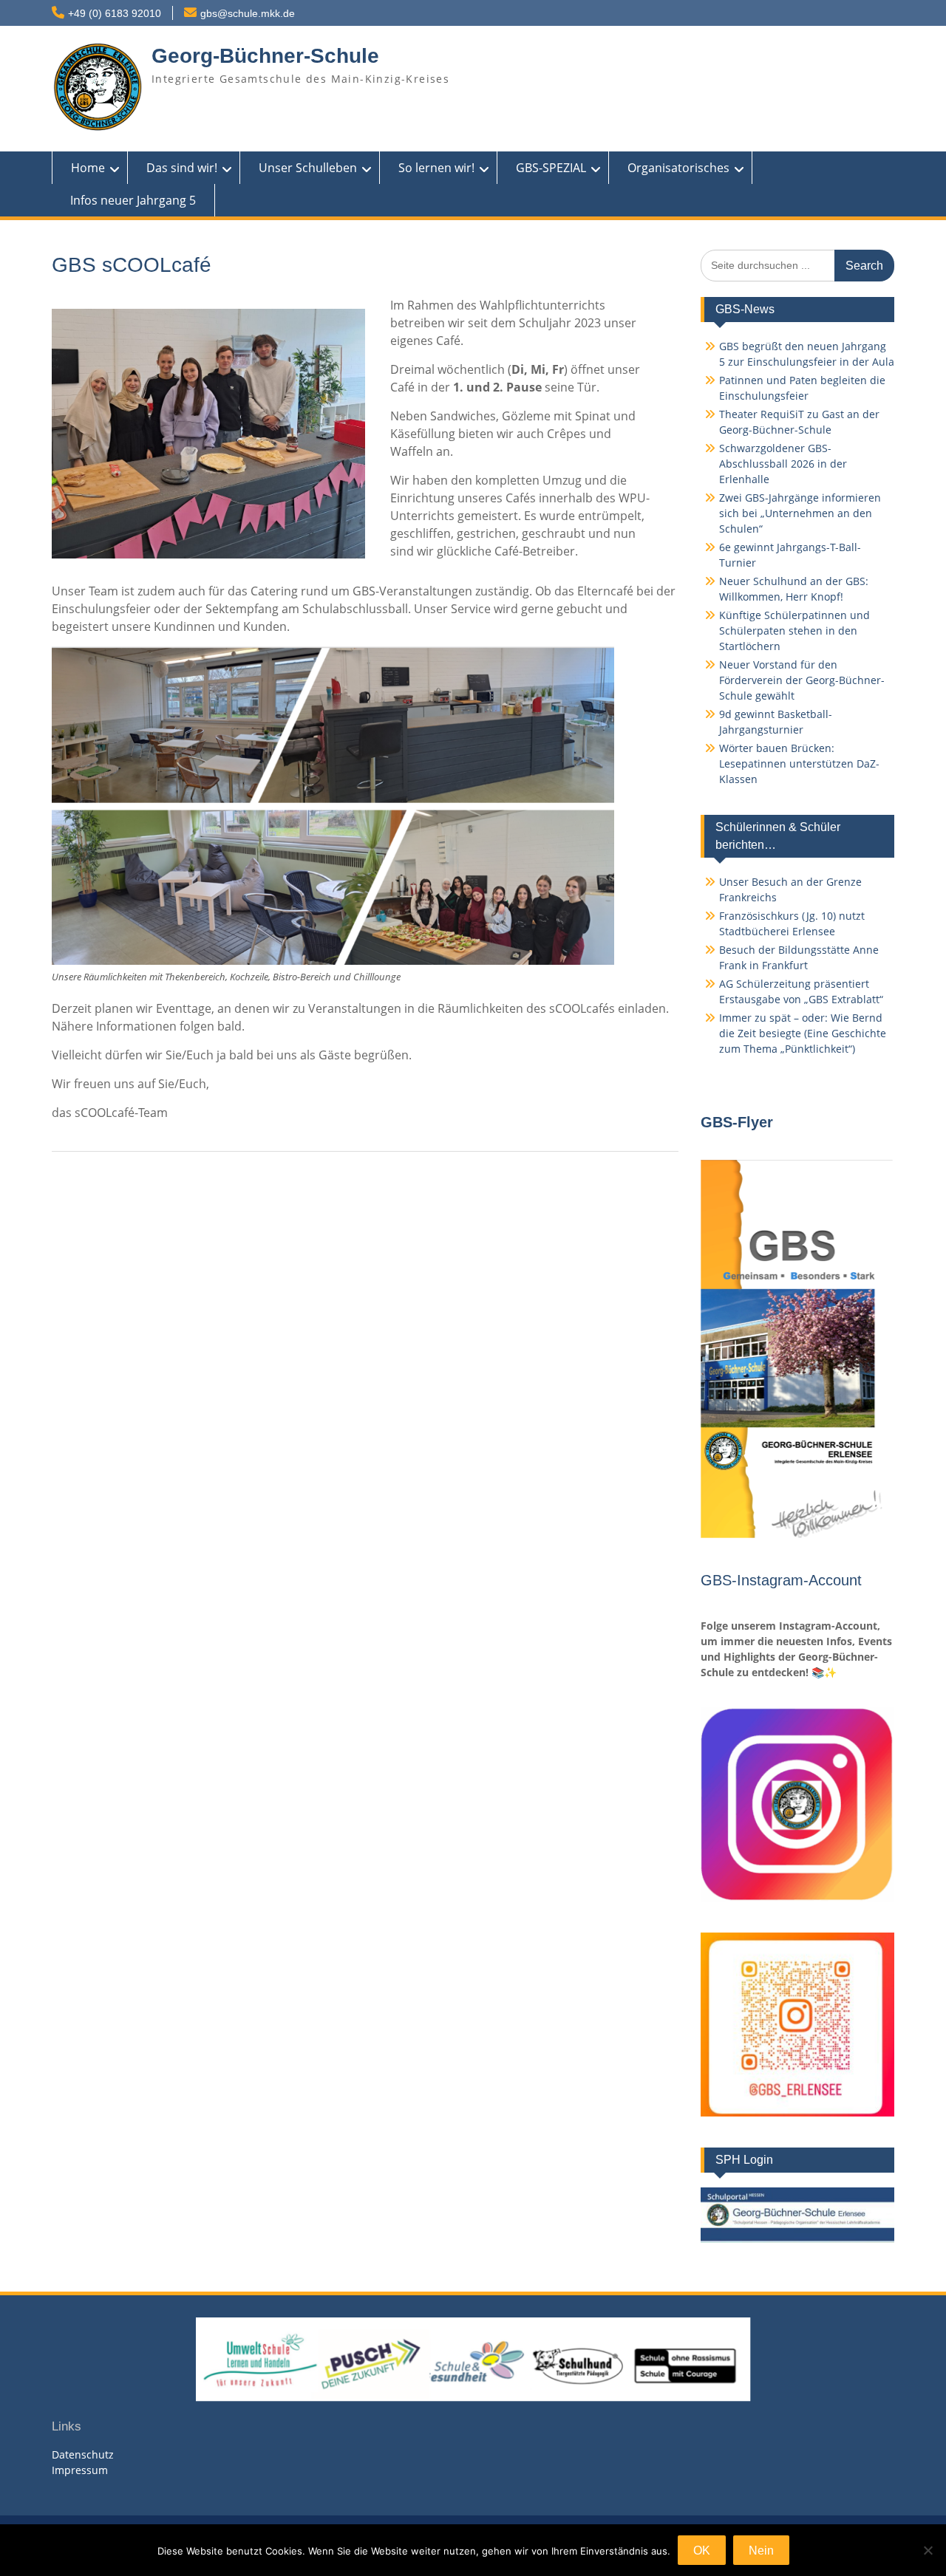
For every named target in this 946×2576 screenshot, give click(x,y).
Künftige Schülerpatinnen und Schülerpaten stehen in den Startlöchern (794, 631)
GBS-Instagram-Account (781, 1580)
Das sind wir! (182, 168)
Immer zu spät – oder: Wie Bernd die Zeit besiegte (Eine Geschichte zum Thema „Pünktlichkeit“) (803, 1033)
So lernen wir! (436, 168)
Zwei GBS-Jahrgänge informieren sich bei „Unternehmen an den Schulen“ (800, 513)
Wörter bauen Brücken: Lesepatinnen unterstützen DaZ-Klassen (799, 763)
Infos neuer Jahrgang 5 (133, 200)
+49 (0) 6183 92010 (115, 13)
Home (88, 168)
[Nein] (928, 2550)
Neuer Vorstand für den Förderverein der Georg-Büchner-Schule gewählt (802, 680)
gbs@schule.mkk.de (248, 13)
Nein (761, 2551)
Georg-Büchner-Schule (265, 56)
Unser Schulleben (308, 168)
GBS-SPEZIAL (551, 168)
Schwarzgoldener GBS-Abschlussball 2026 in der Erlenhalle (783, 464)
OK (702, 2551)
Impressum (80, 2470)
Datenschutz (83, 2454)
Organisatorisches (678, 168)
